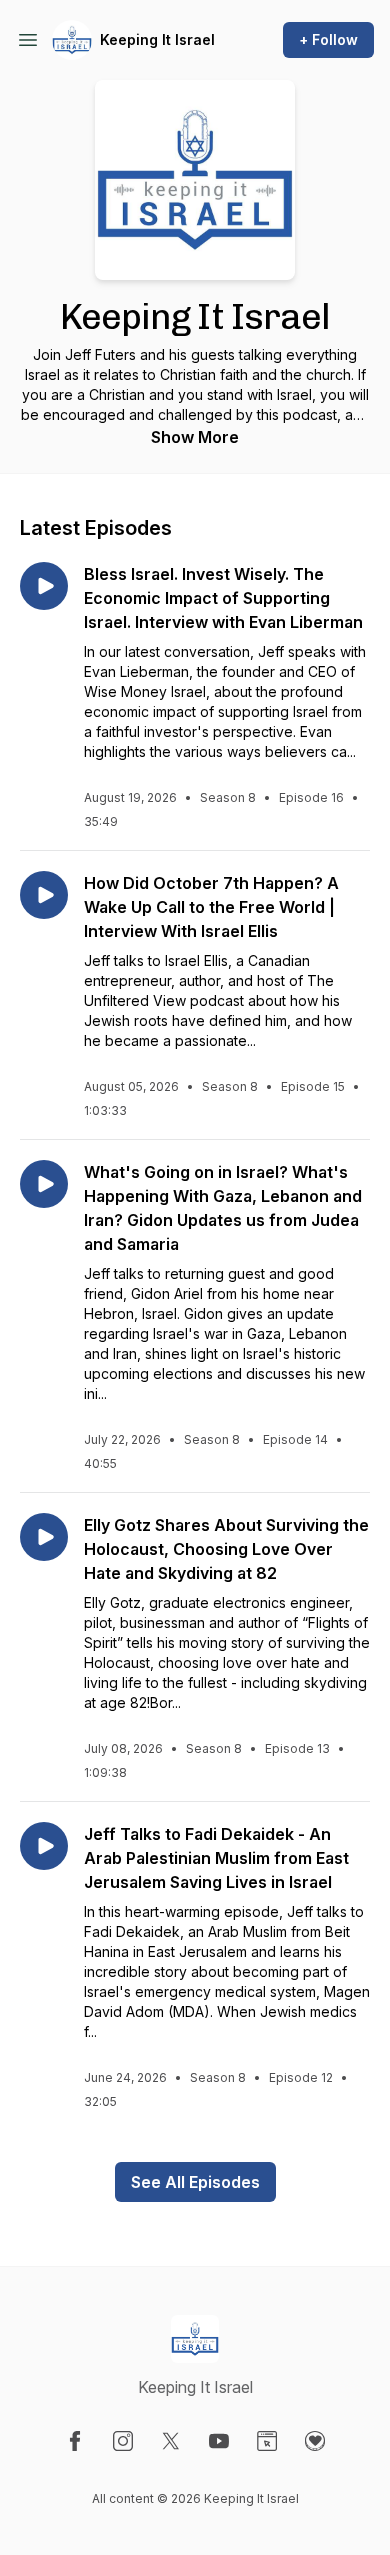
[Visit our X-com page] (171, 2441)
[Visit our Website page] (267, 2441)
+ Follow (328, 39)
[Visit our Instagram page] (123, 2441)
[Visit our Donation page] (315, 2441)
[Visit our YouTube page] (219, 2441)
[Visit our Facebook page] (75, 2441)
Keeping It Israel (157, 39)
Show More (195, 437)
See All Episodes (195, 2182)
